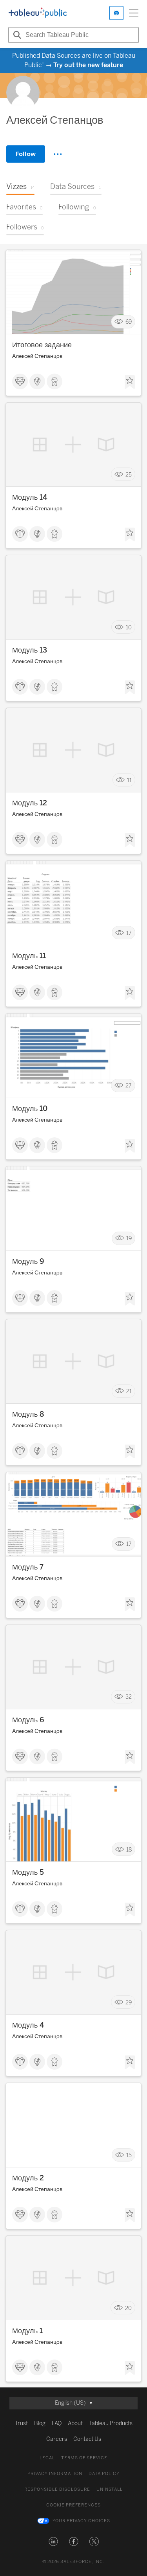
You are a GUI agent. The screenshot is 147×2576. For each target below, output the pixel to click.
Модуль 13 (30, 650)
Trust (21, 2423)
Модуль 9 (28, 1261)
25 (129, 474)
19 (129, 1238)
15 (129, 2155)
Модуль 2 (28, 2178)
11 (129, 780)
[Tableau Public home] (38, 13)
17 (129, 933)
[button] (53, 2541)
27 (129, 1086)
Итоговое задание (42, 345)
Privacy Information (55, 2474)
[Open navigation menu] (134, 13)
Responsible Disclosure (57, 2489)
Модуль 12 (30, 803)
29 (129, 2002)
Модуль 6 (28, 1720)
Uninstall (110, 2489)
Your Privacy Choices (81, 2521)
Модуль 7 (28, 1567)
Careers (57, 2439)
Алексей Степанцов (37, 356)
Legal (47, 2458)
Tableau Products (111, 2423)
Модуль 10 (30, 1109)
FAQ (57, 2423)
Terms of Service (84, 2458)
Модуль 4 (28, 2025)
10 (129, 627)
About (75, 2423)
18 (129, 1849)
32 (129, 1697)
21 (129, 1391)
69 (129, 322)
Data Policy (104, 2474)
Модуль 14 (30, 497)
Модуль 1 (27, 2331)
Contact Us (87, 2439)
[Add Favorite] (130, 382)
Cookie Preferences (73, 2505)
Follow (26, 154)
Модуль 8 (28, 1414)
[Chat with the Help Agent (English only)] (116, 13)
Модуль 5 (28, 1872)
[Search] (16, 35)
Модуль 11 (29, 956)
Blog (40, 2423)
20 (128, 2308)
